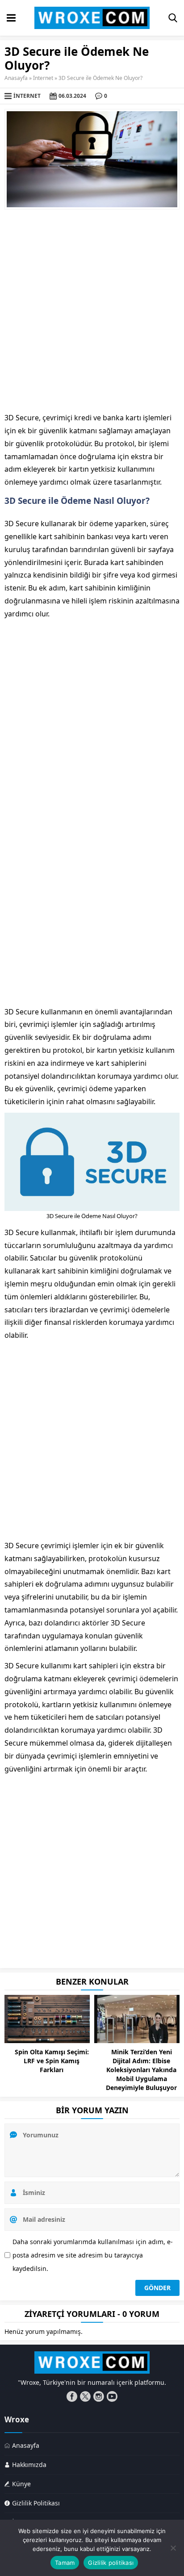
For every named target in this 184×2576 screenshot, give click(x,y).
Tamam (65, 2563)
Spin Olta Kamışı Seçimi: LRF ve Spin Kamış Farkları (52, 2061)
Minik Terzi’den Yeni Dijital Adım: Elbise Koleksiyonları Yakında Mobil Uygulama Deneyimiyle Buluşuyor (141, 2070)
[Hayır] (173, 2548)
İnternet (43, 78)
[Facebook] (72, 2396)
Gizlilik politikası (111, 2563)
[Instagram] (99, 2396)
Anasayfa (16, 78)
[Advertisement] (92, 310)
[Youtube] (112, 2396)
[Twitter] (85, 2396)
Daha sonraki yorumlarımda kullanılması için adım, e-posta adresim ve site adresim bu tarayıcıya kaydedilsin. (93, 2255)
